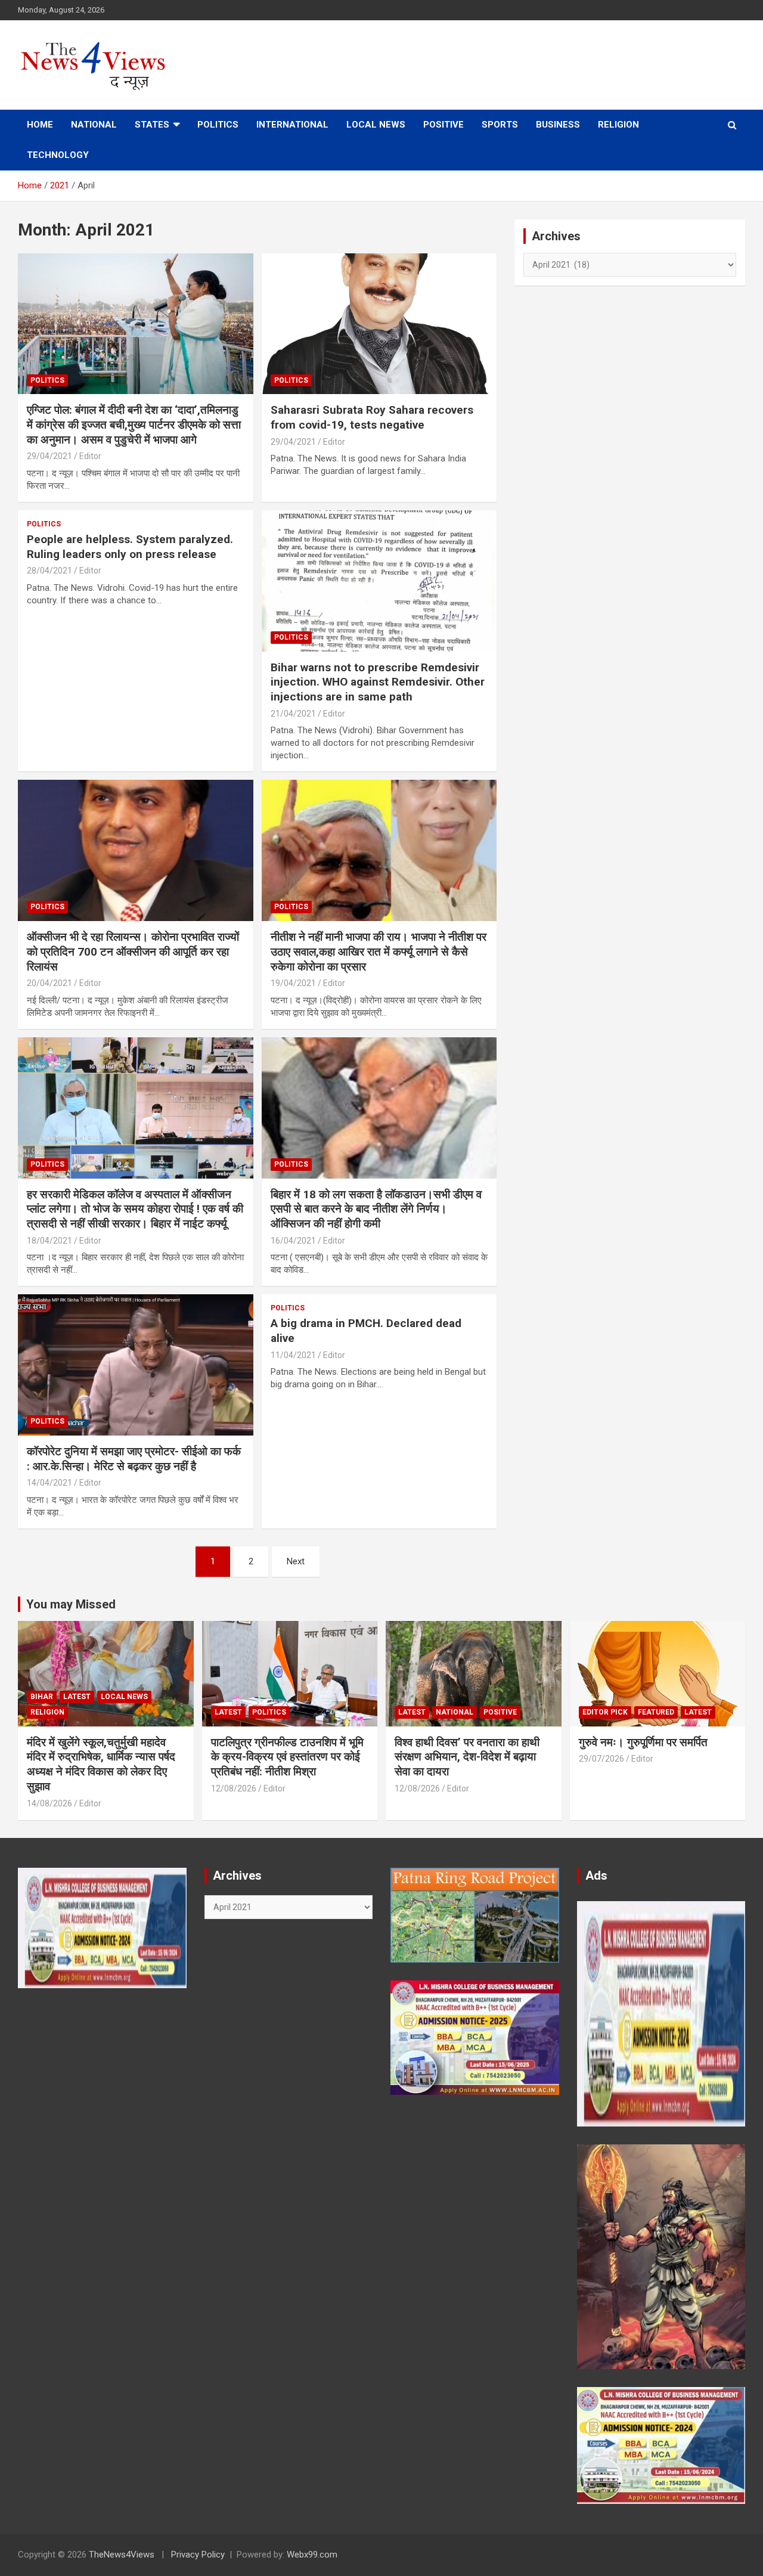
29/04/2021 (49, 456)
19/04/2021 (293, 983)
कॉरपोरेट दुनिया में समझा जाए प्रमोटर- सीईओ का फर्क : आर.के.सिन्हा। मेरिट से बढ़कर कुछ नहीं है (134, 1459)
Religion (618, 125)
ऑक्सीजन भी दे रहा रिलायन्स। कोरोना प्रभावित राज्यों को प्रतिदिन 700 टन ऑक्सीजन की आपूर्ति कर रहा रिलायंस (133, 951)
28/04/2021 (49, 571)
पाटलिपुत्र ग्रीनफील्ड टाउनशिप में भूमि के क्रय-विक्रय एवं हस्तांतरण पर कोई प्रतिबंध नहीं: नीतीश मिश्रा (287, 1757)
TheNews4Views (122, 2555)
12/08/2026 (234, 1788)
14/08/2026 (49, 1803)
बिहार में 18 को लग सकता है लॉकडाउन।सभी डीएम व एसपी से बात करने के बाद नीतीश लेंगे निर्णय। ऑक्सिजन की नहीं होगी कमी (376, 1209)
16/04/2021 (293, 1241)
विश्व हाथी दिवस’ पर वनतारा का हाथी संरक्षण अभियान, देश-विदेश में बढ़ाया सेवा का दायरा (467, 1757)
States (152, 125)
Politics (218, 125)
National (94, 125)
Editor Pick (605, 1712)
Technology (58, 155)
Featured (656, 1712)
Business (558, 125)
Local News (376, 125)
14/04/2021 (49, 1483)
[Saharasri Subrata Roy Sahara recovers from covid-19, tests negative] (379, 324)
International (292, 125)
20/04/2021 (49, 983)
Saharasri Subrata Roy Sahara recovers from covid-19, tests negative (372, 417)
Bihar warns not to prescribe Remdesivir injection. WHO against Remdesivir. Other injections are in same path (378, 682)
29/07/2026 (601, 1759)
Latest (77, 1697)
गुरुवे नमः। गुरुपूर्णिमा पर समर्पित (643, 1742)
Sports (500, 125)
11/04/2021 (293, 1355)
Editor (90, 456)
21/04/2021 (293, 714)
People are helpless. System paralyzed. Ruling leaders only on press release (130, 547)
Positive (443, 125)
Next (296, 1561)
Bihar (42, 1697)
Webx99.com (312, 2555)
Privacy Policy (198, 2555)
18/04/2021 (49, 1241)
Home (40, 125)
